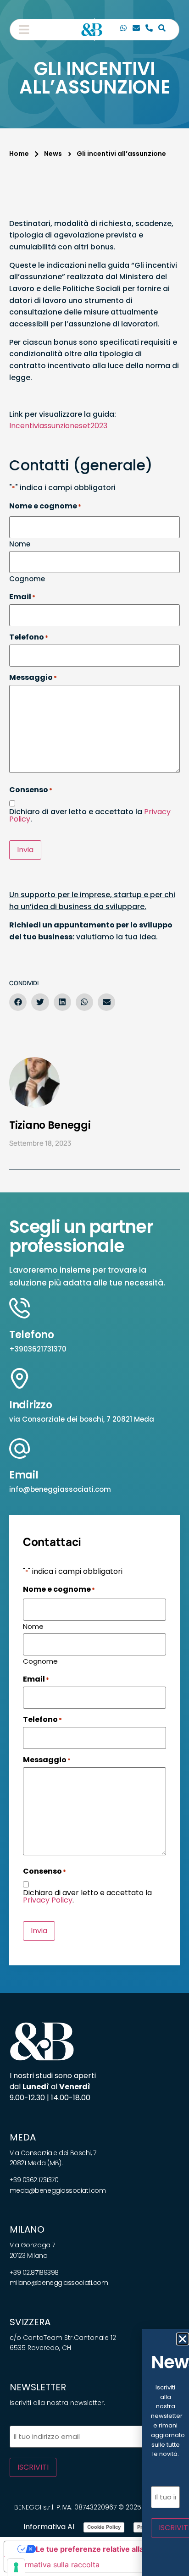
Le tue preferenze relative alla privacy (104, 2549)
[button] (24, 29)
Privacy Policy (48, 1900)
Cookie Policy (104, 2527)
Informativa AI (49, 2527)
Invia (25, 850)
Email (24, 1475)
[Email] (136, 29)
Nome (20, 543)
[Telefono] (149, 29)
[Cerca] (162, 29)
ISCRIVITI (33, 2467)
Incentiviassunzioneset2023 (58, 426)
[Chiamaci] (123, 29)
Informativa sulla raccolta (56, 2565)
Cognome (27, 578)
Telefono (32, 1335)
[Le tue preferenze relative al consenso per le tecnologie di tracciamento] (16, 2567)
